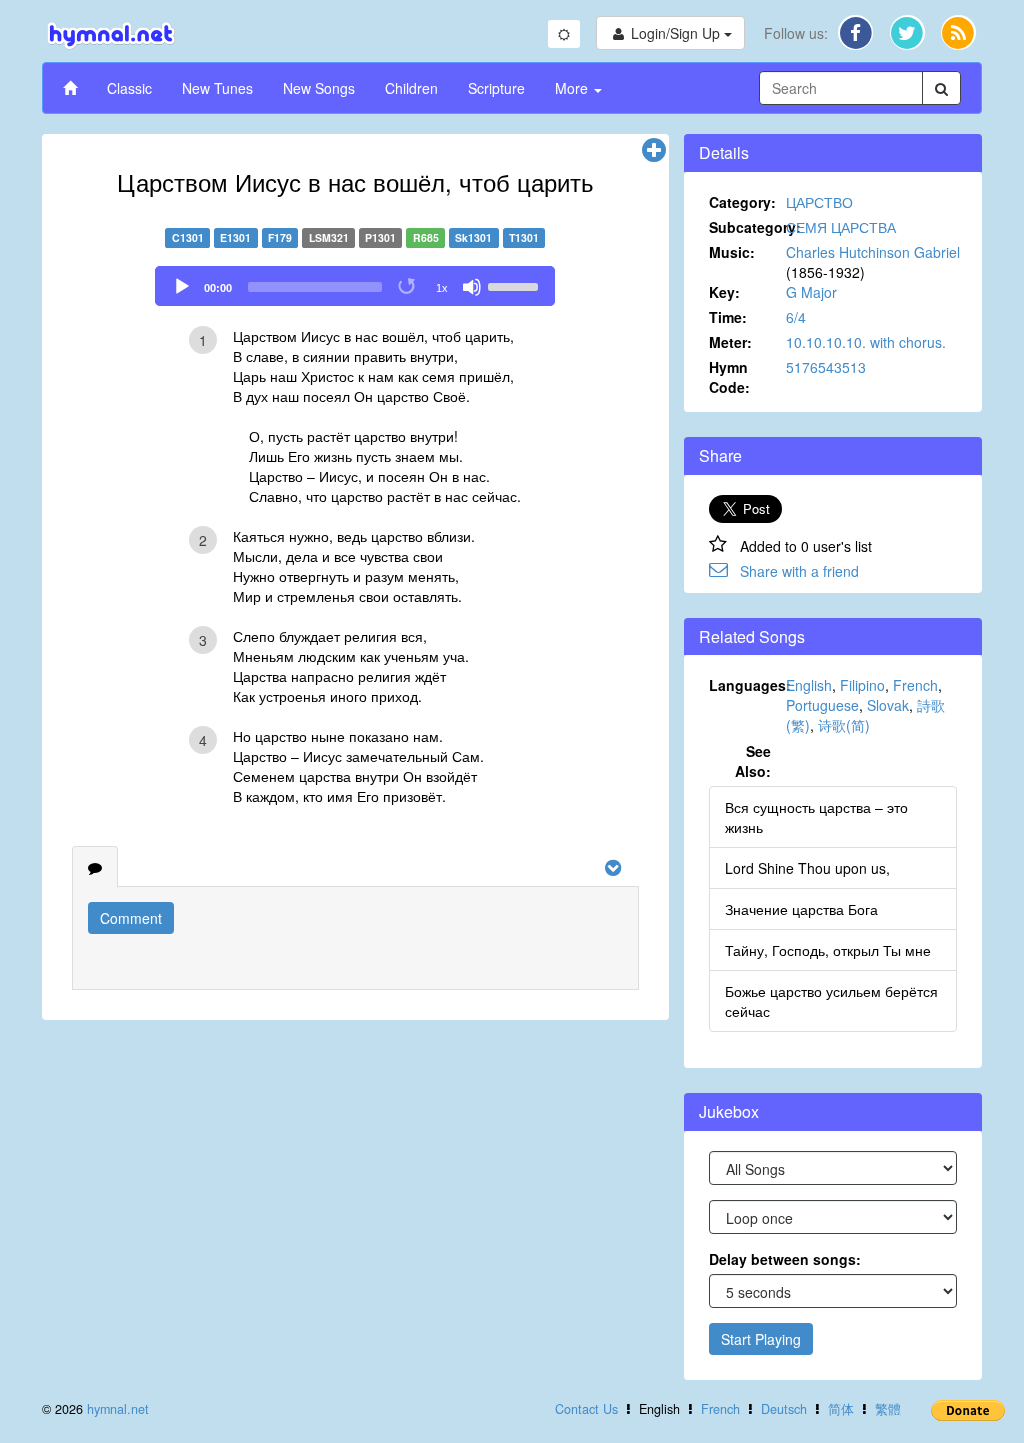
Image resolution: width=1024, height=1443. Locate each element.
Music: (732, 252)
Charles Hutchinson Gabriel (873, 252)
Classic (129, 88)
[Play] (182, 287)
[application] (355, 286)
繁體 (888, 1409)
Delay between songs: (785, 1259)
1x (442, 288)
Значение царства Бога (801, 909)
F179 (280, 237)
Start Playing (761, 1339)
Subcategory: (748, 227)
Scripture (496, 88)
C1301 (188, 237)
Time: (728, 317)
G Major (811, 292)
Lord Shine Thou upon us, (807, 868)
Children (411, 88)
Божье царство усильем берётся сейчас (831, 1001)
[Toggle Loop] (408, 287)
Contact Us (586, 1409)
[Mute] (472, 287)
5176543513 (826, 367)
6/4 (796, 317)
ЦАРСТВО (819, 202)
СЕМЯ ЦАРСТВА (841, 227)
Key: (724, 292)
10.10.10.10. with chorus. (866, 342)
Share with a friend (799, 571)
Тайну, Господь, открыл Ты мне (828, 950)
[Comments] (95, 867)
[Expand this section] (654, 151)
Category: (742, 202)
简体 (841, 1409)
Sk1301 (473, 237)
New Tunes (217, 88)
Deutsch (784, 1409)
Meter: (730, 342)
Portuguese (822, 705)
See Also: (753, 761)
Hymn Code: (729, 377)
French (915, 685)
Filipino (862, 685)
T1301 (524, 237)
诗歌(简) (844, 725)
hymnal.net (118, 1409)
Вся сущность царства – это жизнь (816, 817)
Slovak (888, 705)
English (809, 685)
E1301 (235, 237)
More (573, 88)
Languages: (748, 685)
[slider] (516, 285)
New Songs (319, 88)
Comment (131, 918)
